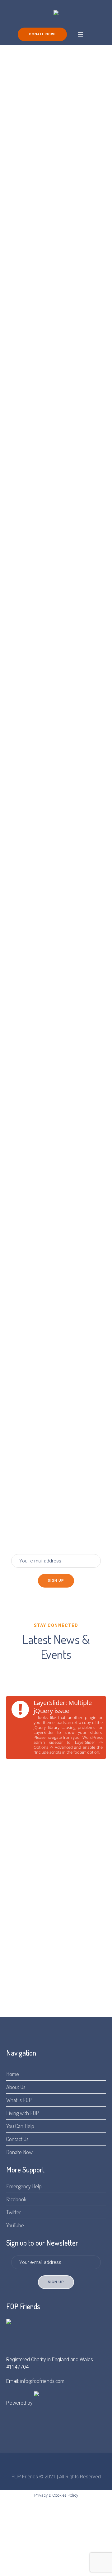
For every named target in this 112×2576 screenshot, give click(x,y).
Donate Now (19, 2152)
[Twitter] (56, 2466)
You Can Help (20, 2126)
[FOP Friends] (56, 13)
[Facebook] (46, 2466)
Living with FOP (23, 2113)
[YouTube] (66, 2466)
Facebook (16, 2199)
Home (13, 2074)
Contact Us (17, 2139)
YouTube (15, 2225)
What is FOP (19, 2100)
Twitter (14, 2212)
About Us (16, 2087)
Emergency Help (24, 2186)
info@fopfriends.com (42, 2381)
